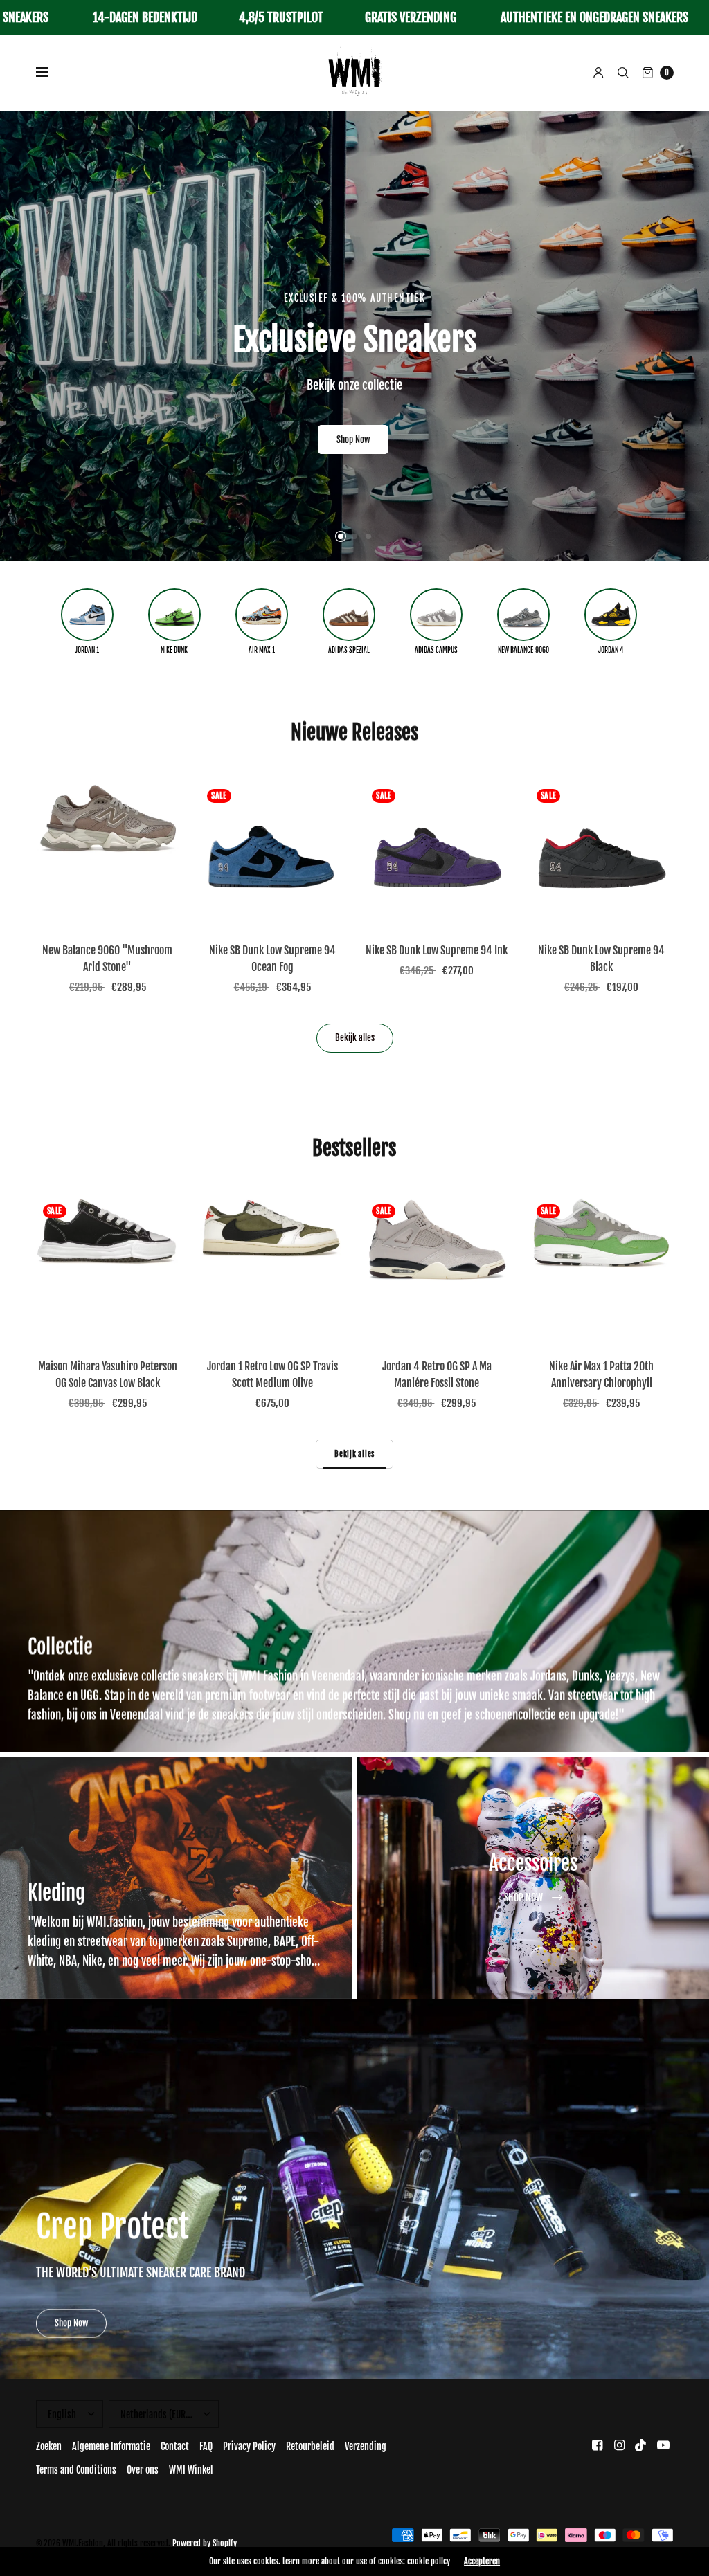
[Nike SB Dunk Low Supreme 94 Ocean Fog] (272, 854)
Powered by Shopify (205, 2543)
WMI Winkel (191, 2470)
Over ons (143, 2470)
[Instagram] (619, 2445)
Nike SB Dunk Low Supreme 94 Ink (437, 950)
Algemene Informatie (111, 2446)
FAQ (206, 2446)
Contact (175, 2446)
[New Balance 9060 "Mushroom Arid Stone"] (108, 854)
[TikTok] (641, 2445)
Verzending (366, 2446)
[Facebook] (597, 2445)
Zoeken (49, 2446)
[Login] (599, 73)
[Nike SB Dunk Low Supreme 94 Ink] (437, 854)
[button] (353, 424)
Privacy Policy (249, 2446)
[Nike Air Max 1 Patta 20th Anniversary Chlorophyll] (602, 1269)
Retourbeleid (310, 2446)
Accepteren (482, 2561)
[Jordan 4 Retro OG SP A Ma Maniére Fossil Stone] (437, 1269)
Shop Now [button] (71, 2323)
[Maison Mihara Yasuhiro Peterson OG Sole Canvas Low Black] (108, 1269)
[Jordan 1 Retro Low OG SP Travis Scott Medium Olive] (272, 1269)
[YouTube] (663, 2445)
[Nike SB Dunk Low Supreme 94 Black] (602, 854)
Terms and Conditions (76, 2470)
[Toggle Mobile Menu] (51, 73)
